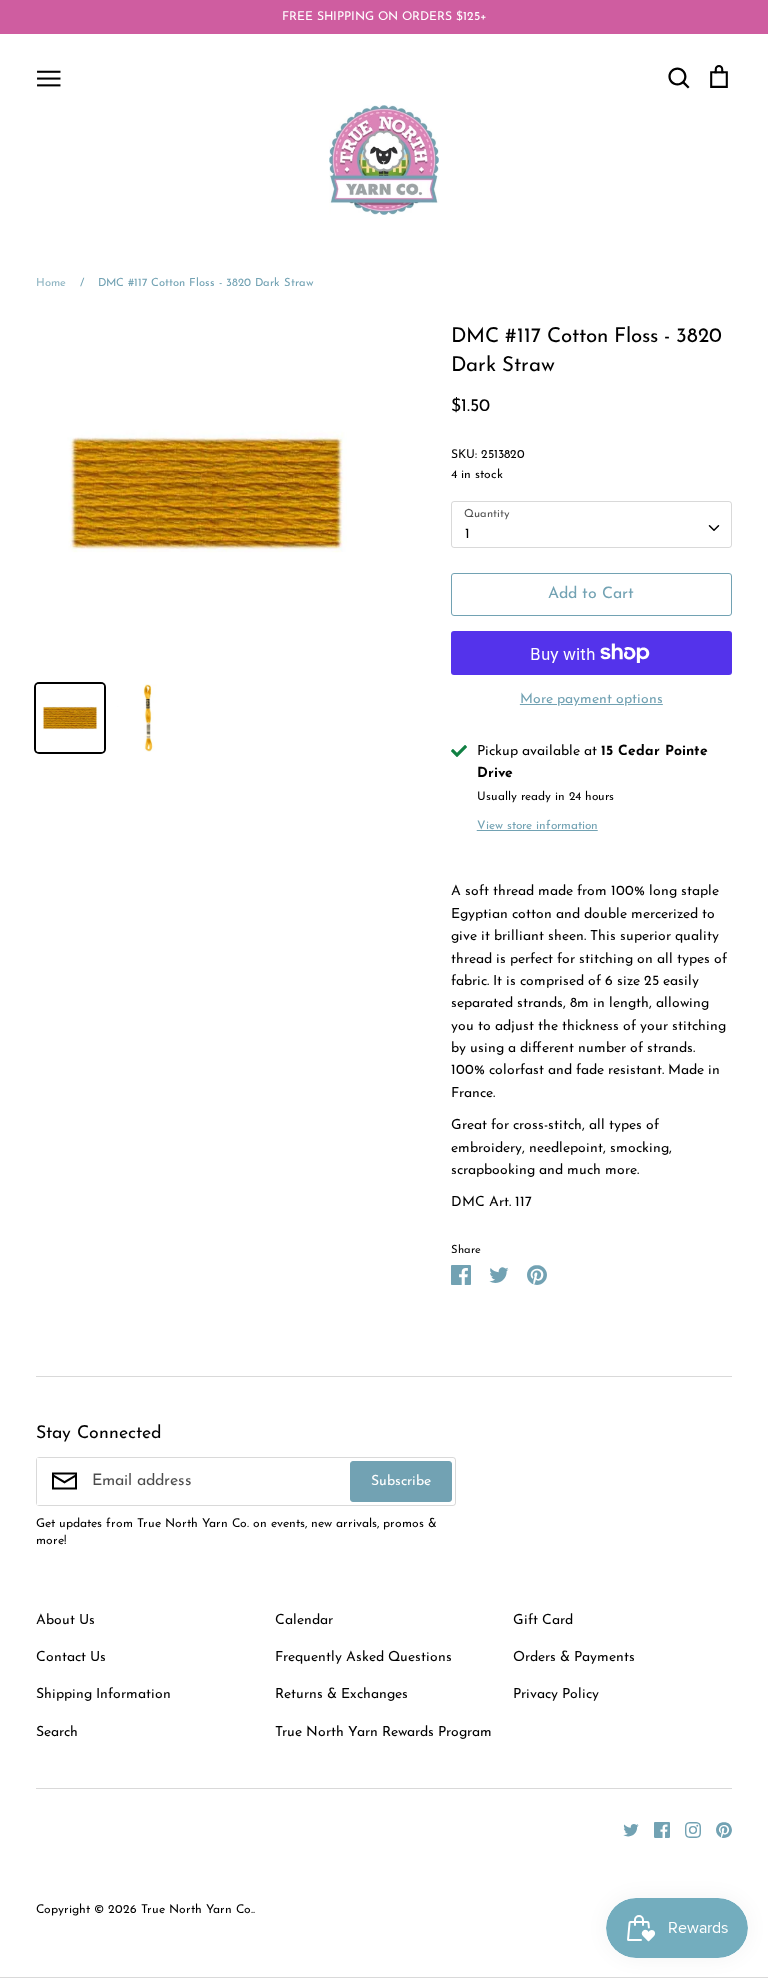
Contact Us (71, 1657)
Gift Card (543, 1620)
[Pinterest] (716, 1829)
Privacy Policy (556, 1694)
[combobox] (591, 524)
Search (57, 1732)
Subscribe (401, 1481)
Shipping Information (103, 1694)
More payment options (591, 699)
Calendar (304, 1620)
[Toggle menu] (49, 77)
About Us (65, 1620)
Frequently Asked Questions (363, 1657)
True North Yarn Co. (197, 1910)
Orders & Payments (574, 1657)
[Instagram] (685, 1829)
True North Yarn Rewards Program (383, 1732)
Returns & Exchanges (341, 1694)
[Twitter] (623, 1829)
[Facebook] (654, 1829)
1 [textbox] (467, 534)
